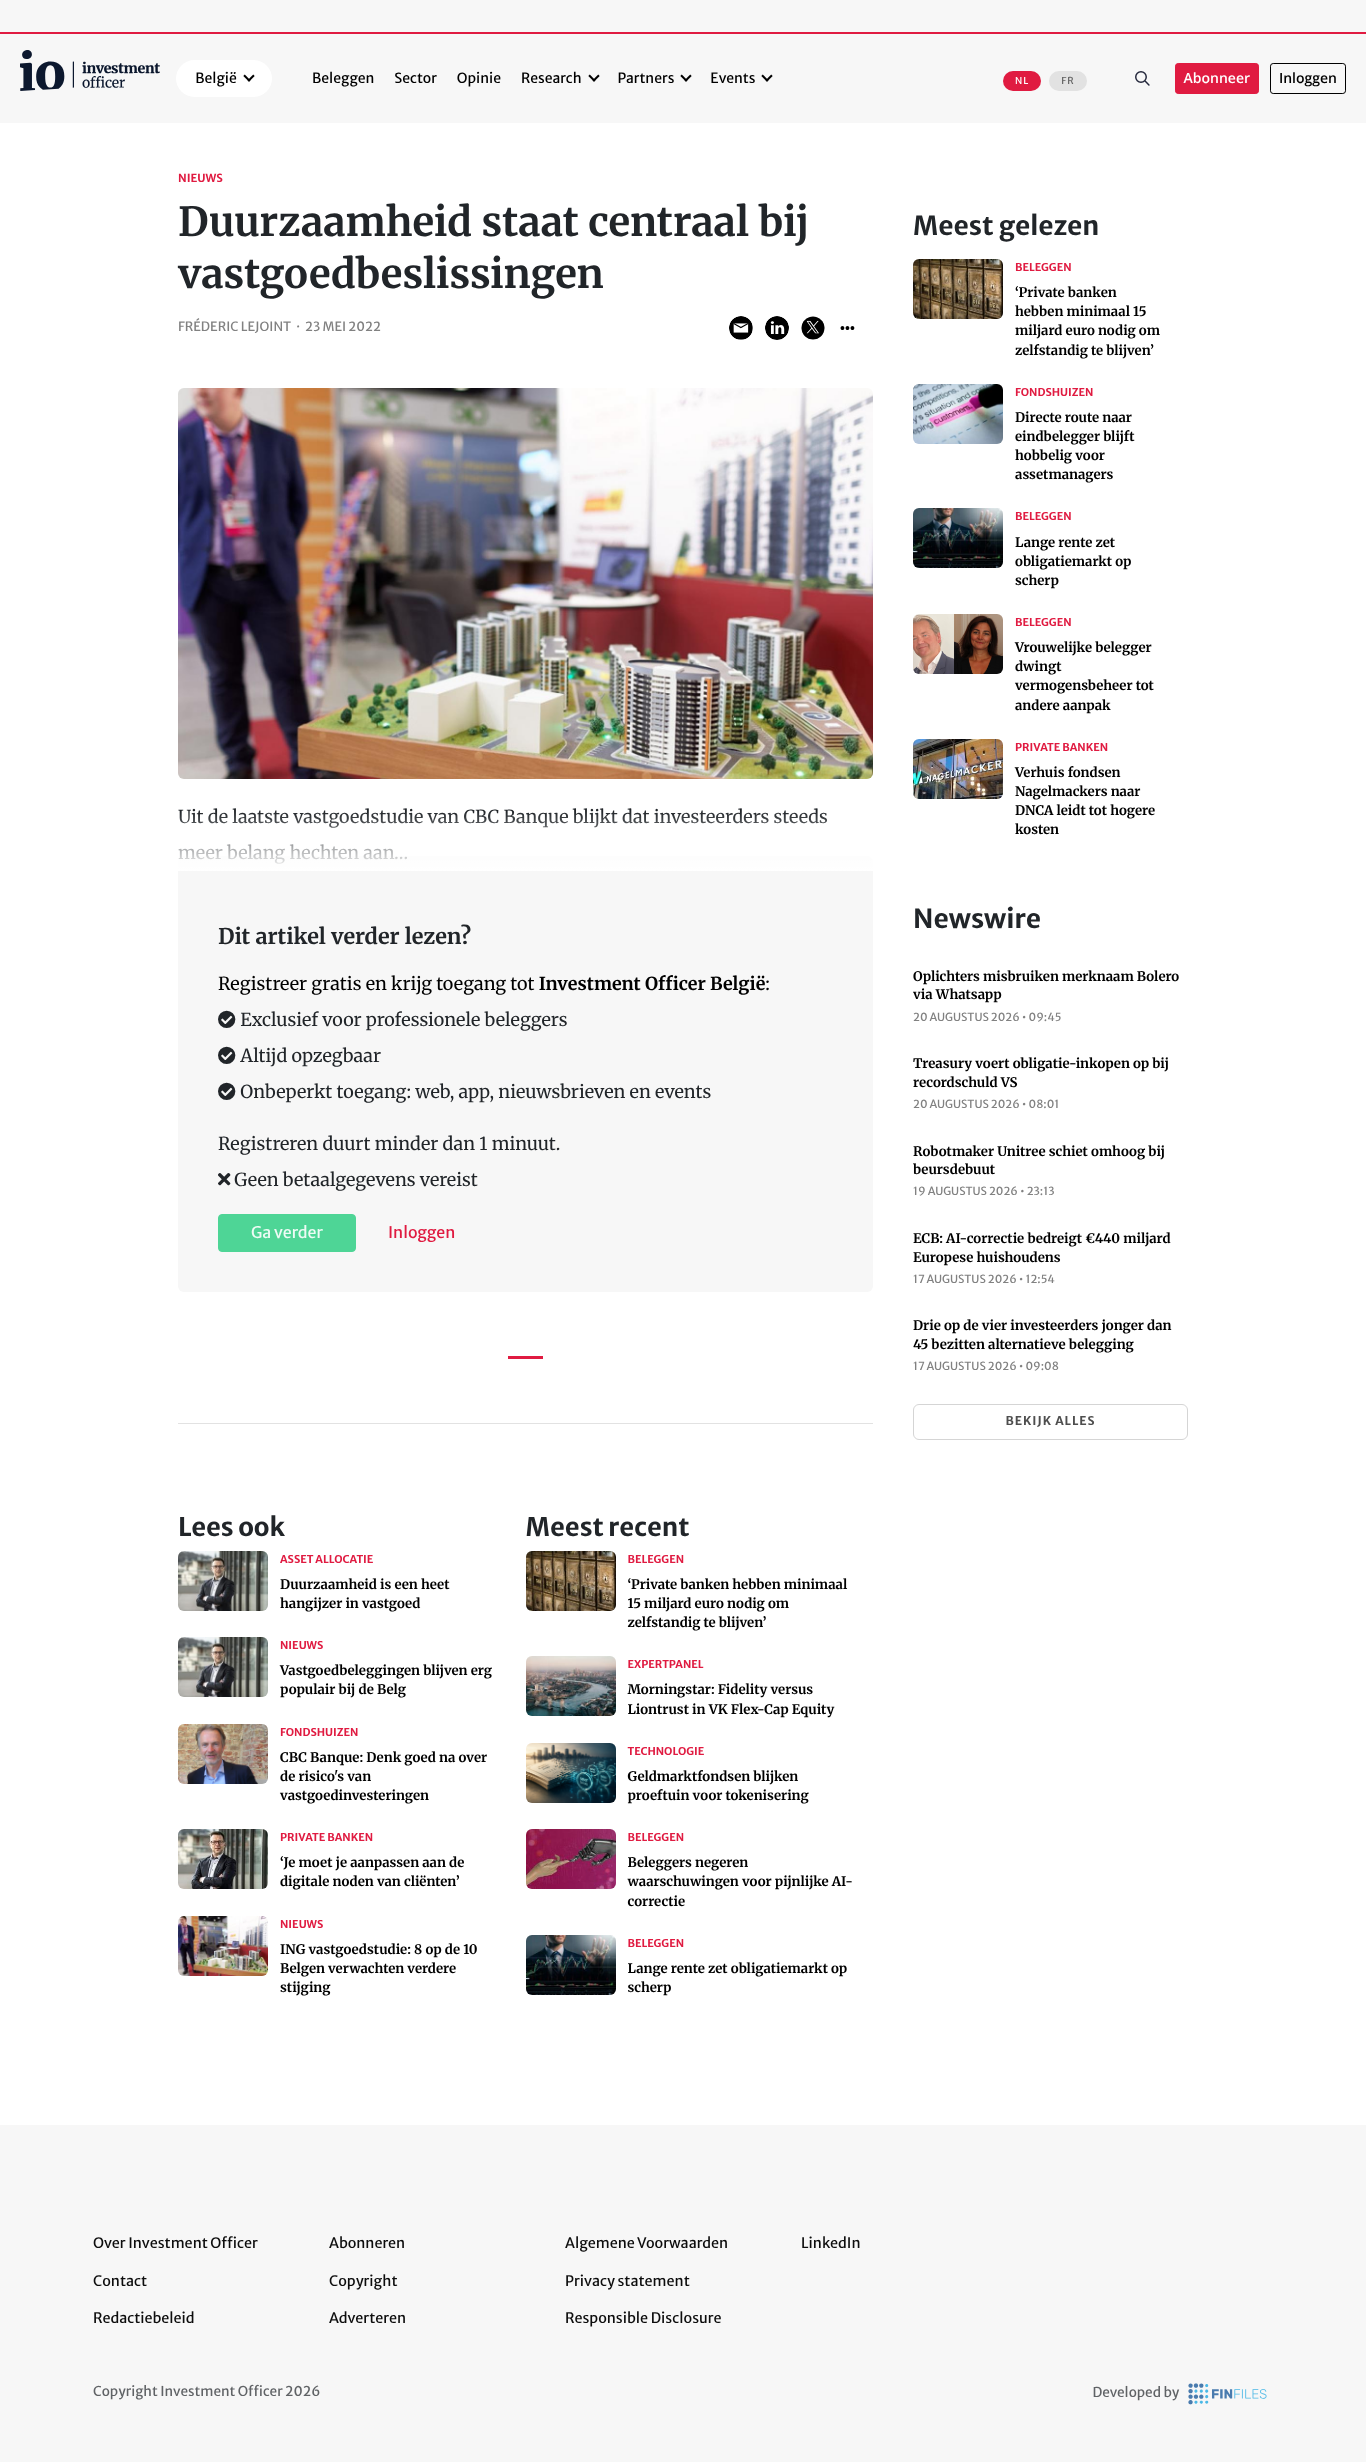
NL (1022, 81)
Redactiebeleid (144, 2318)
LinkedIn (831, 2243)
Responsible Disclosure (643, 2318)
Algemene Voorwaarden (646, 2243)
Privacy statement (627, 2281)
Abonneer (1217, 78)
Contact (120, 2281)
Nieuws (200, 179)
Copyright (363, 2281)
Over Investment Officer (175, 2243)
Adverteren (367, 2318)
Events (732, 78)
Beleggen (343, 78)
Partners (646, 78)
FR (1067, 81)
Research (551, 78)
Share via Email (741, 328)
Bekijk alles (1050, 1421)
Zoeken (1143, 79)
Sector (415, 78)
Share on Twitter (813, 328)
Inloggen (1308, 78)
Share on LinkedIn (777, 328)
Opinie (479, 78)
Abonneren (367, 2243)
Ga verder (287, 1233)
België (216, 78)
